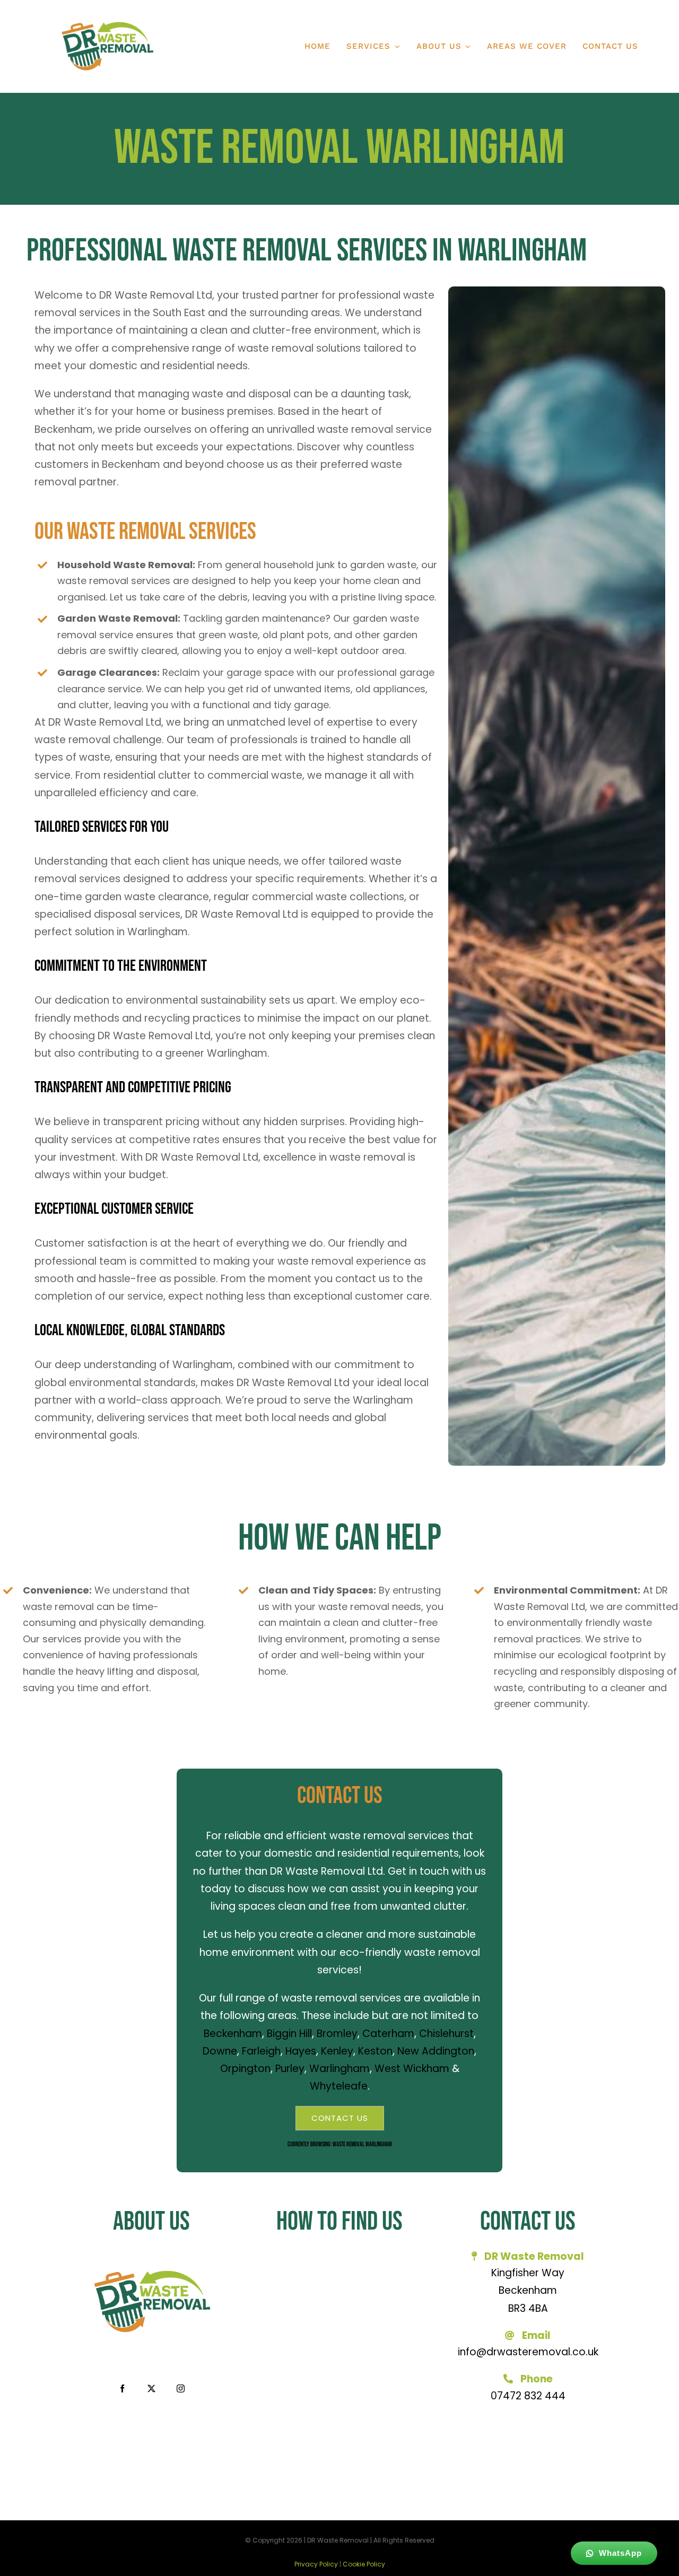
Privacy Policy (316, 2564)
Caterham (388, 2034)
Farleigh (261, 2051)
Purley (290, 2069)
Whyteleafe (339, 2086)
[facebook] (122, 2388)
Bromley (337, 2034)
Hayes (301, 2051)
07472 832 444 (528, 2396)
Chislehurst (446, 2034)
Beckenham (233, 2034)
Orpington (245, 2069)
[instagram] (181, 2388)
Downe (220, 2051)
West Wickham (412, 2069)
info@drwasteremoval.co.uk (528, 2352)
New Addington (436, 2051)
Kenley (337, 2051)
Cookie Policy (364, 2564)
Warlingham (339, 2069)
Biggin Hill (289, 2034)
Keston (375, 2051)
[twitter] (151, 2388)
